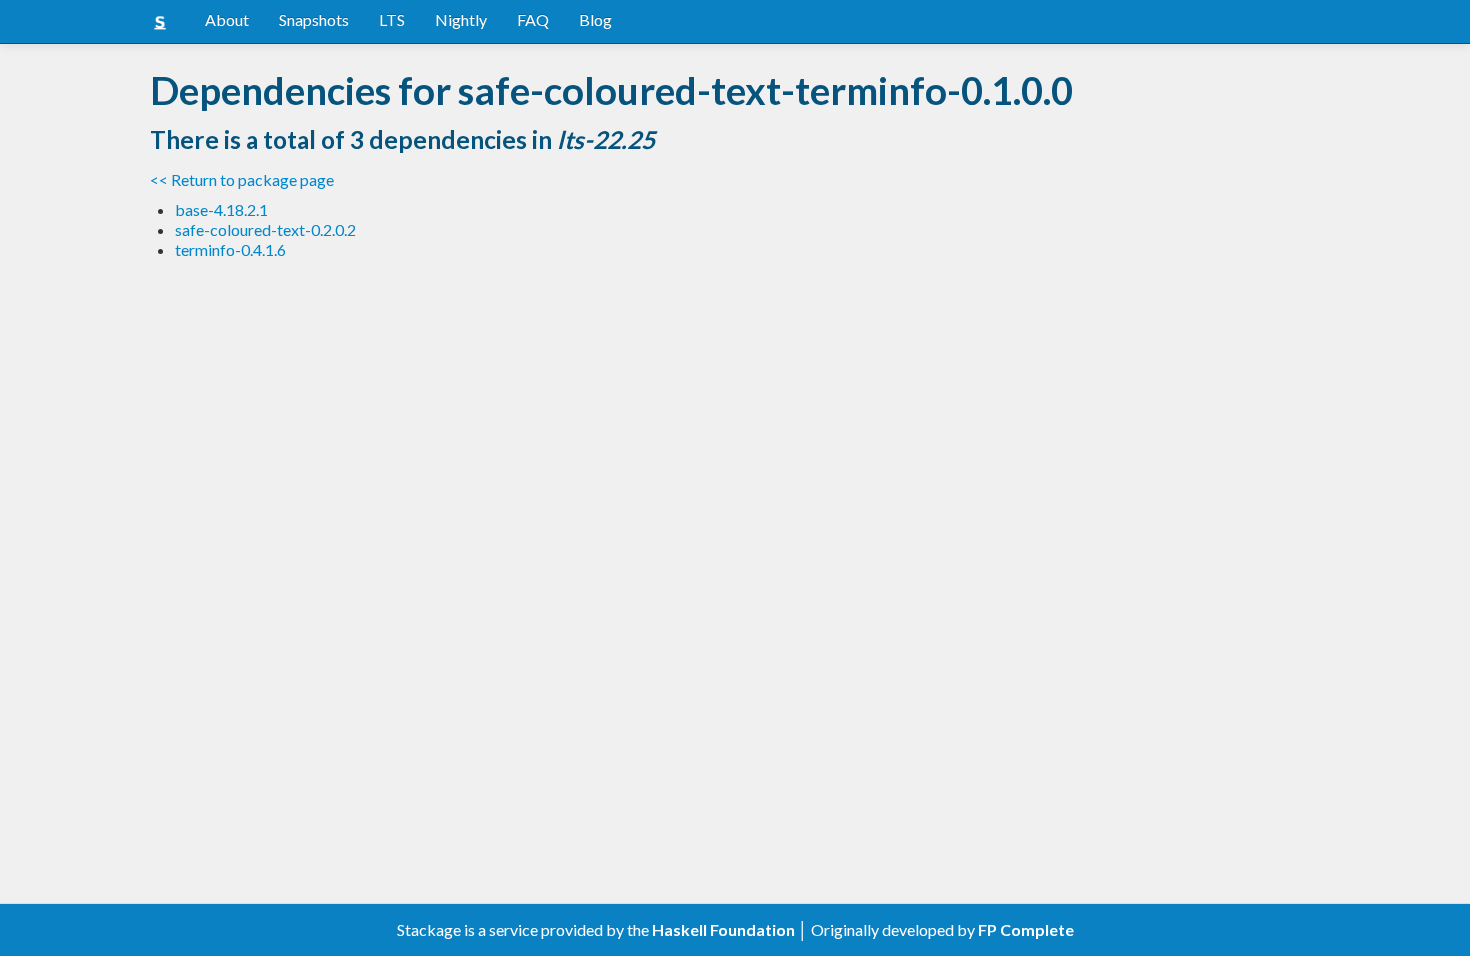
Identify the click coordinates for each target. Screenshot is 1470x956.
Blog (595, 19)
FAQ (533, 19)
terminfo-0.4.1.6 (230, 249)
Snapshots (314, 19)
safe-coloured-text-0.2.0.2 (265, 229)
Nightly (461, 19)
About (227, 19)
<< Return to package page (242, 179)
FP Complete (1026, 929)
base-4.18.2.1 (221, 209)
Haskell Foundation (723, 929)
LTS (392, 19)
